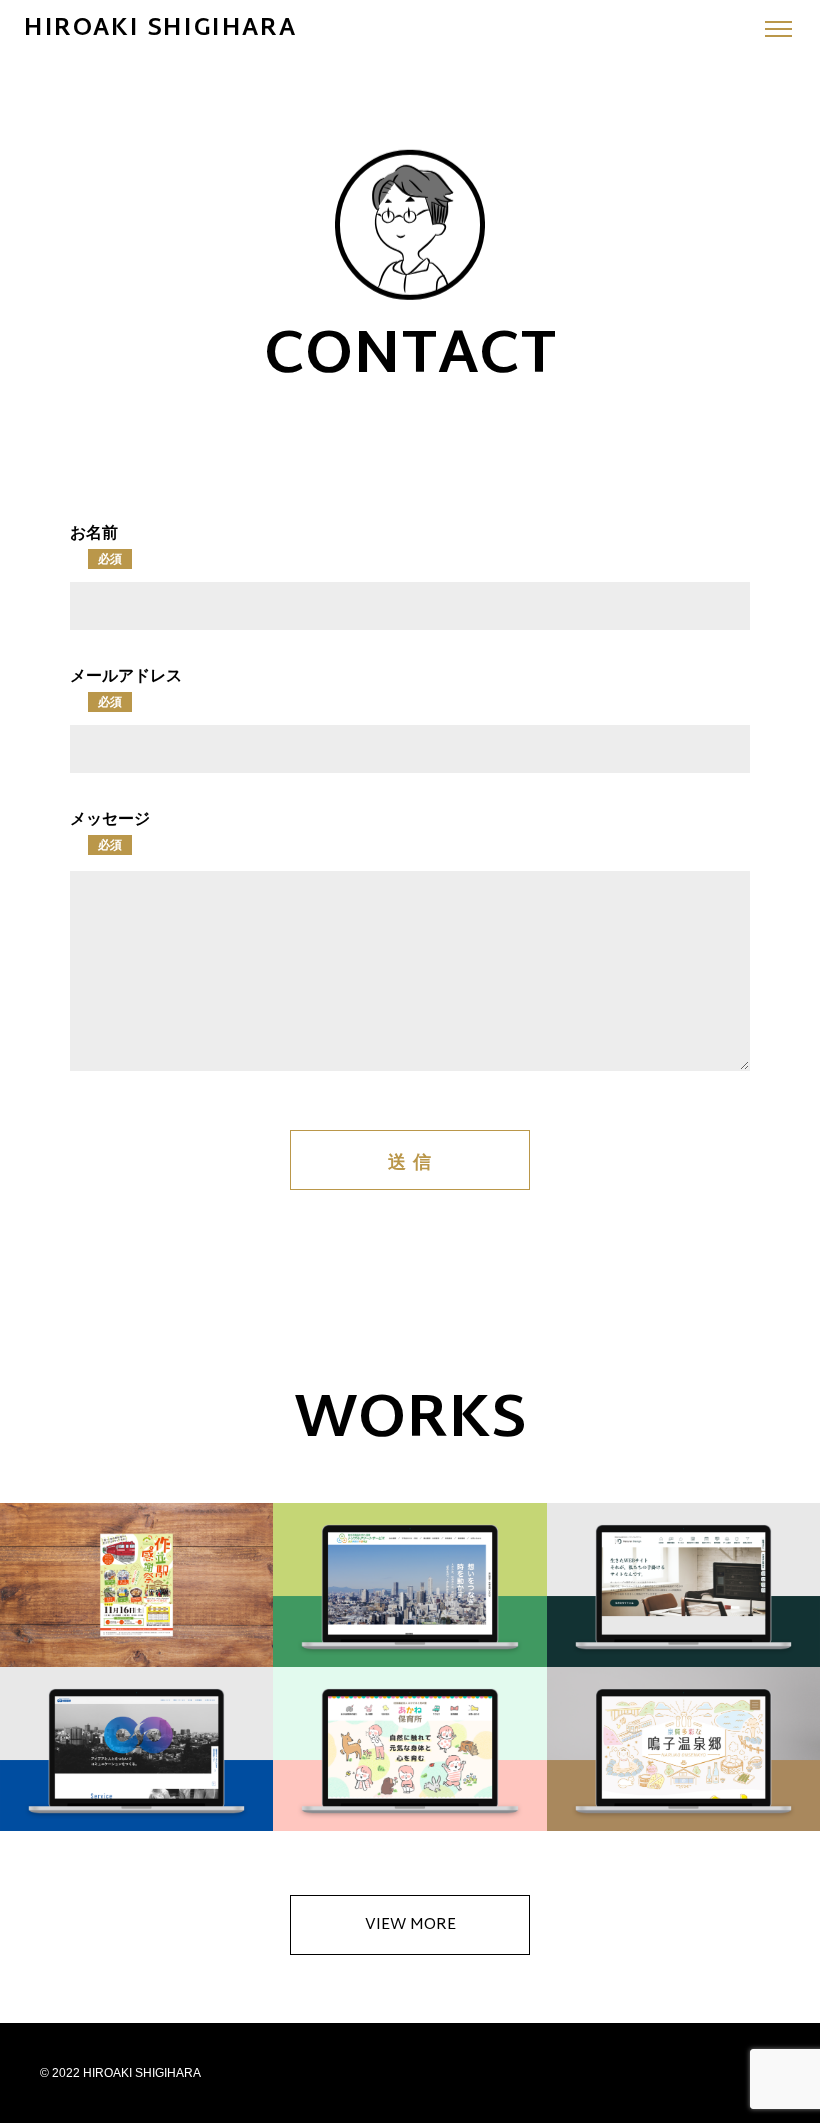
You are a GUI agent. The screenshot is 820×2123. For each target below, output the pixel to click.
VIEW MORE (410, 1925)
